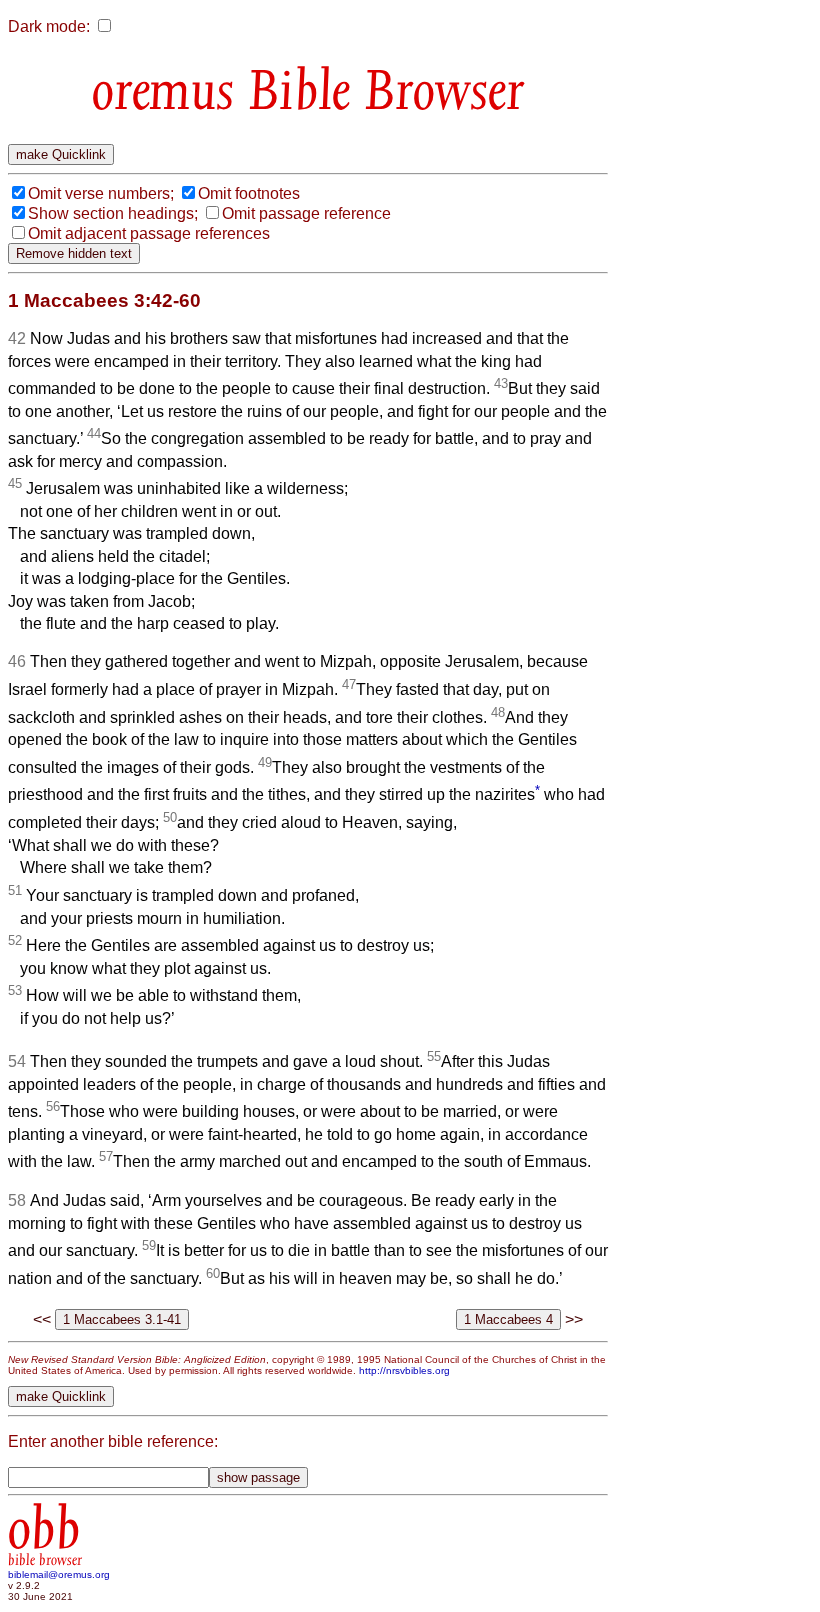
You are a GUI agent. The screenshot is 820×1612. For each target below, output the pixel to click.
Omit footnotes (249, 193)
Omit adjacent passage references (149, 233)
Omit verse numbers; (101, 193)
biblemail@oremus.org (59, 1574)
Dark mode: (49, 26)
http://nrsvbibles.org (404, 1370)
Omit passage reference (306, 213)
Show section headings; (113, 213)
